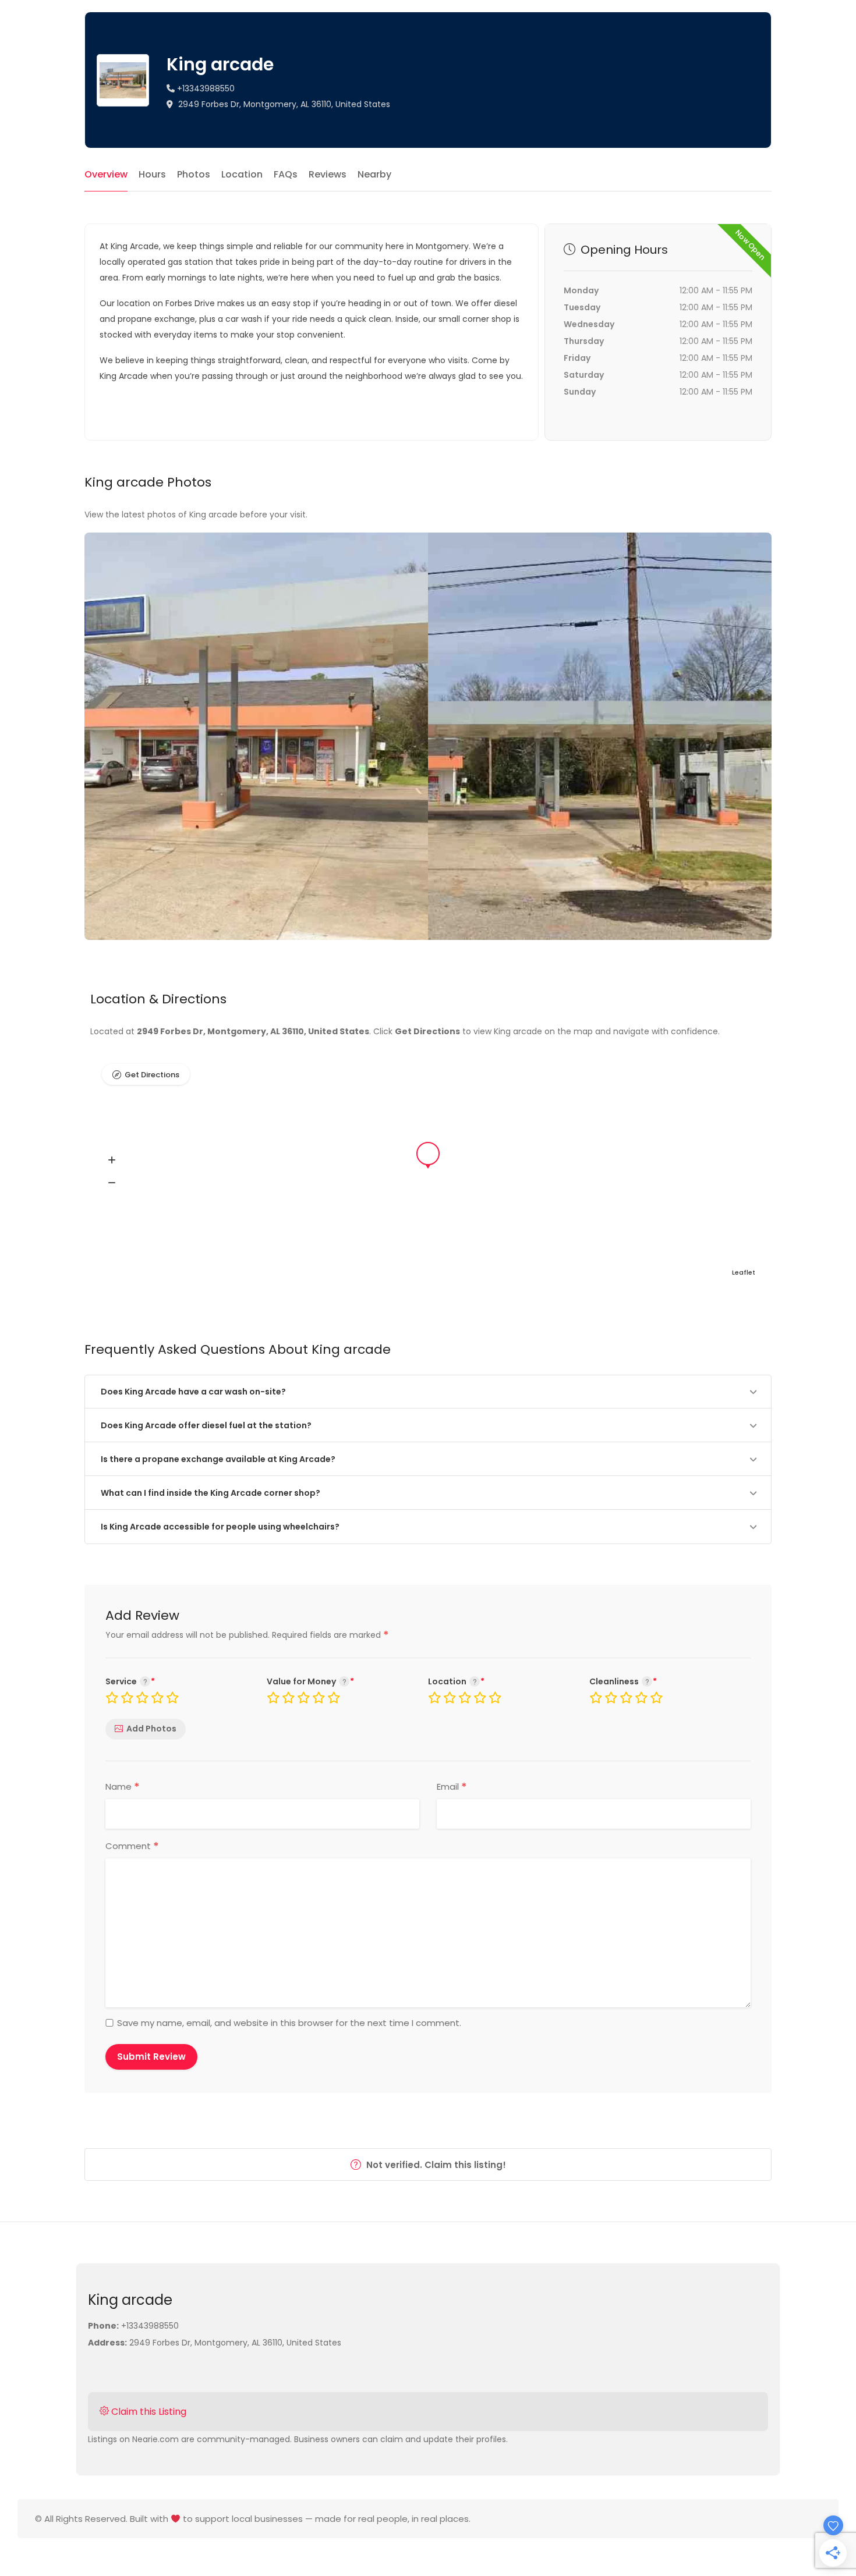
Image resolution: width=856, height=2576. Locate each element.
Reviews (328, 174)
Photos (194, 174)
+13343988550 (205, 88)
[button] (112, 1161)
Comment (132, 1846)
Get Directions (152, 1075)
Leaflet (744, 1272)
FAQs (286, 174)
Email (452, 1787)
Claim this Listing (148, 2412)
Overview (106, 174)
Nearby (374, 174)
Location (242, 174)
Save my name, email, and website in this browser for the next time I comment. (289, 2023)
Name (123, 1787)
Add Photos (151, 1729)
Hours (152, 174)
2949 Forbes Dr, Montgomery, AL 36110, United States (283, 104)
